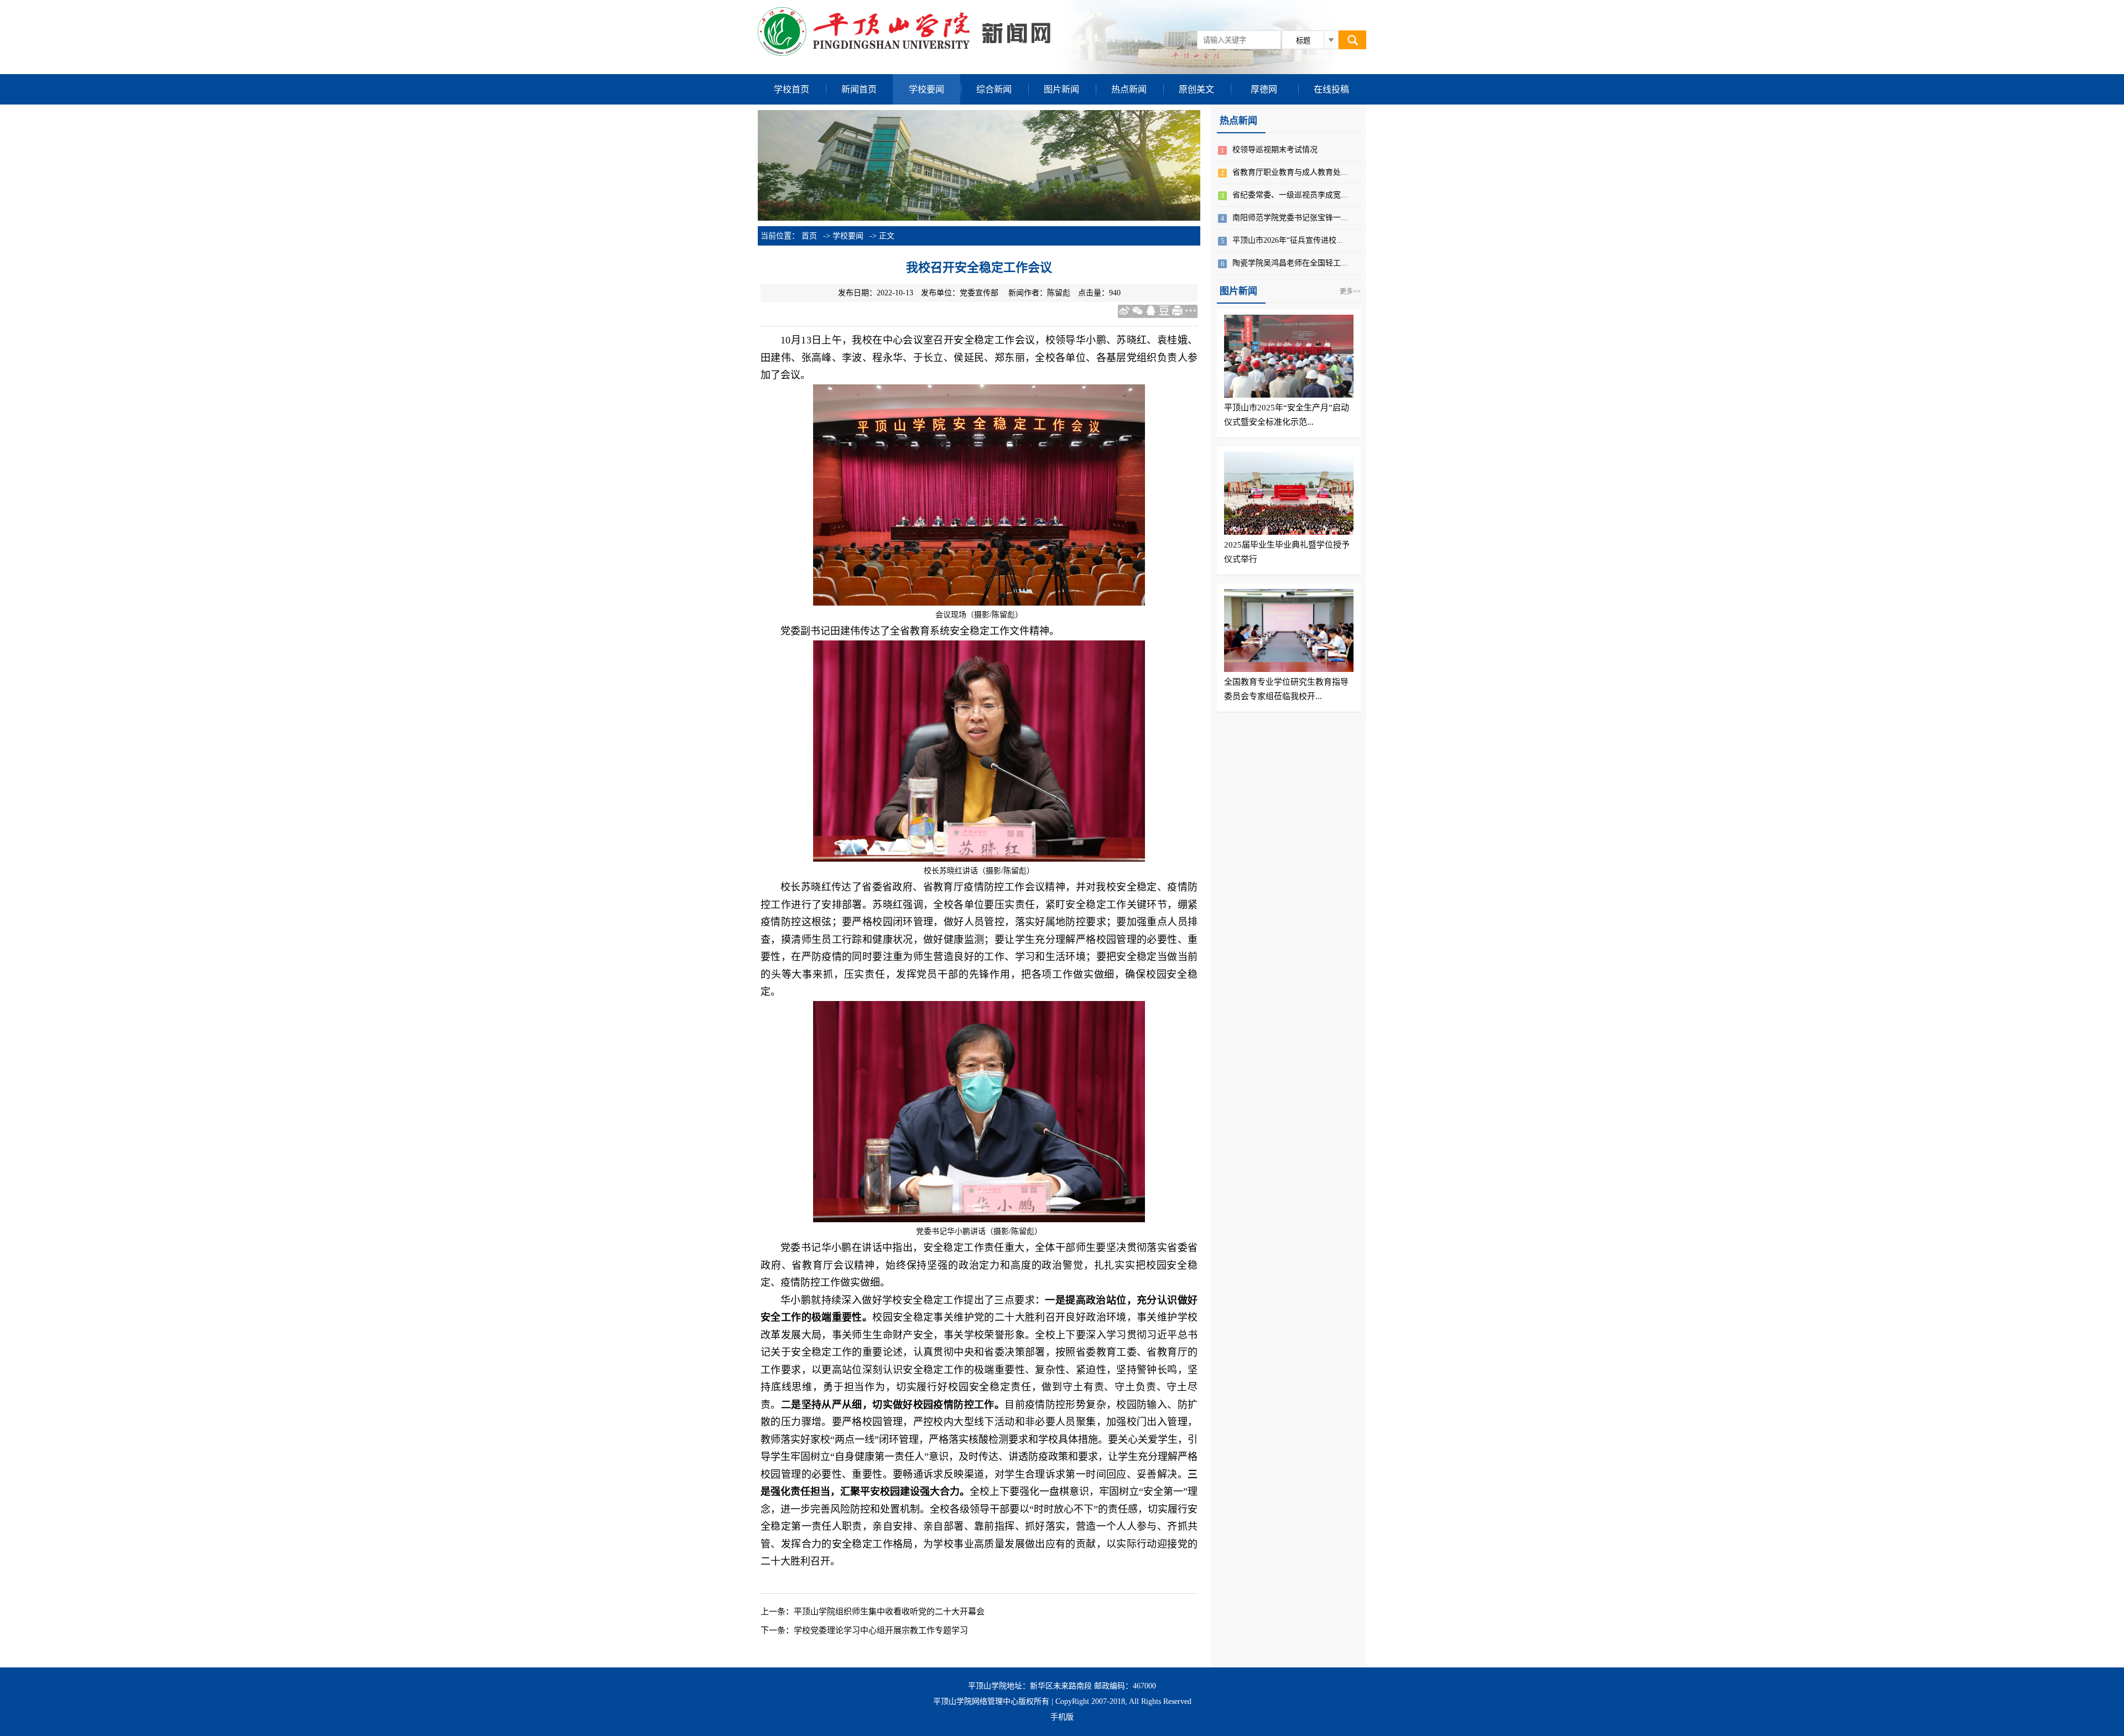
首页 (809, 236)
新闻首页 (859, 89)
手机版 (1062, 1717)
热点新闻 (1129, 89)
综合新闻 (994, 89)
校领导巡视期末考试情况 (1275, 150)
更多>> (1350, 291)
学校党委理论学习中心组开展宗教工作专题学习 (881, 1630)
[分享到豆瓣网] (1164, 311)
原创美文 (1196, 89)
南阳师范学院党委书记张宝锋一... (1290, 218)
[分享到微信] (1138, 311)
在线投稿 (1331, 89)
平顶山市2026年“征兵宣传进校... (1288, 240)
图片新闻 (1061, 89)
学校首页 (792, 89)
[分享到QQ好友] (1151, 311)
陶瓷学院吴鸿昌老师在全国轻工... (1290, 263)
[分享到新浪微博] (1125, 311)
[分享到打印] (1178, 311)
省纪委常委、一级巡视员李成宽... (1290, 195)
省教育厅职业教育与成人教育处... (1290, 172)
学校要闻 (926, 89)
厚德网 (1264, 89)
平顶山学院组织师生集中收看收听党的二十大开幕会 (889, 1612)
